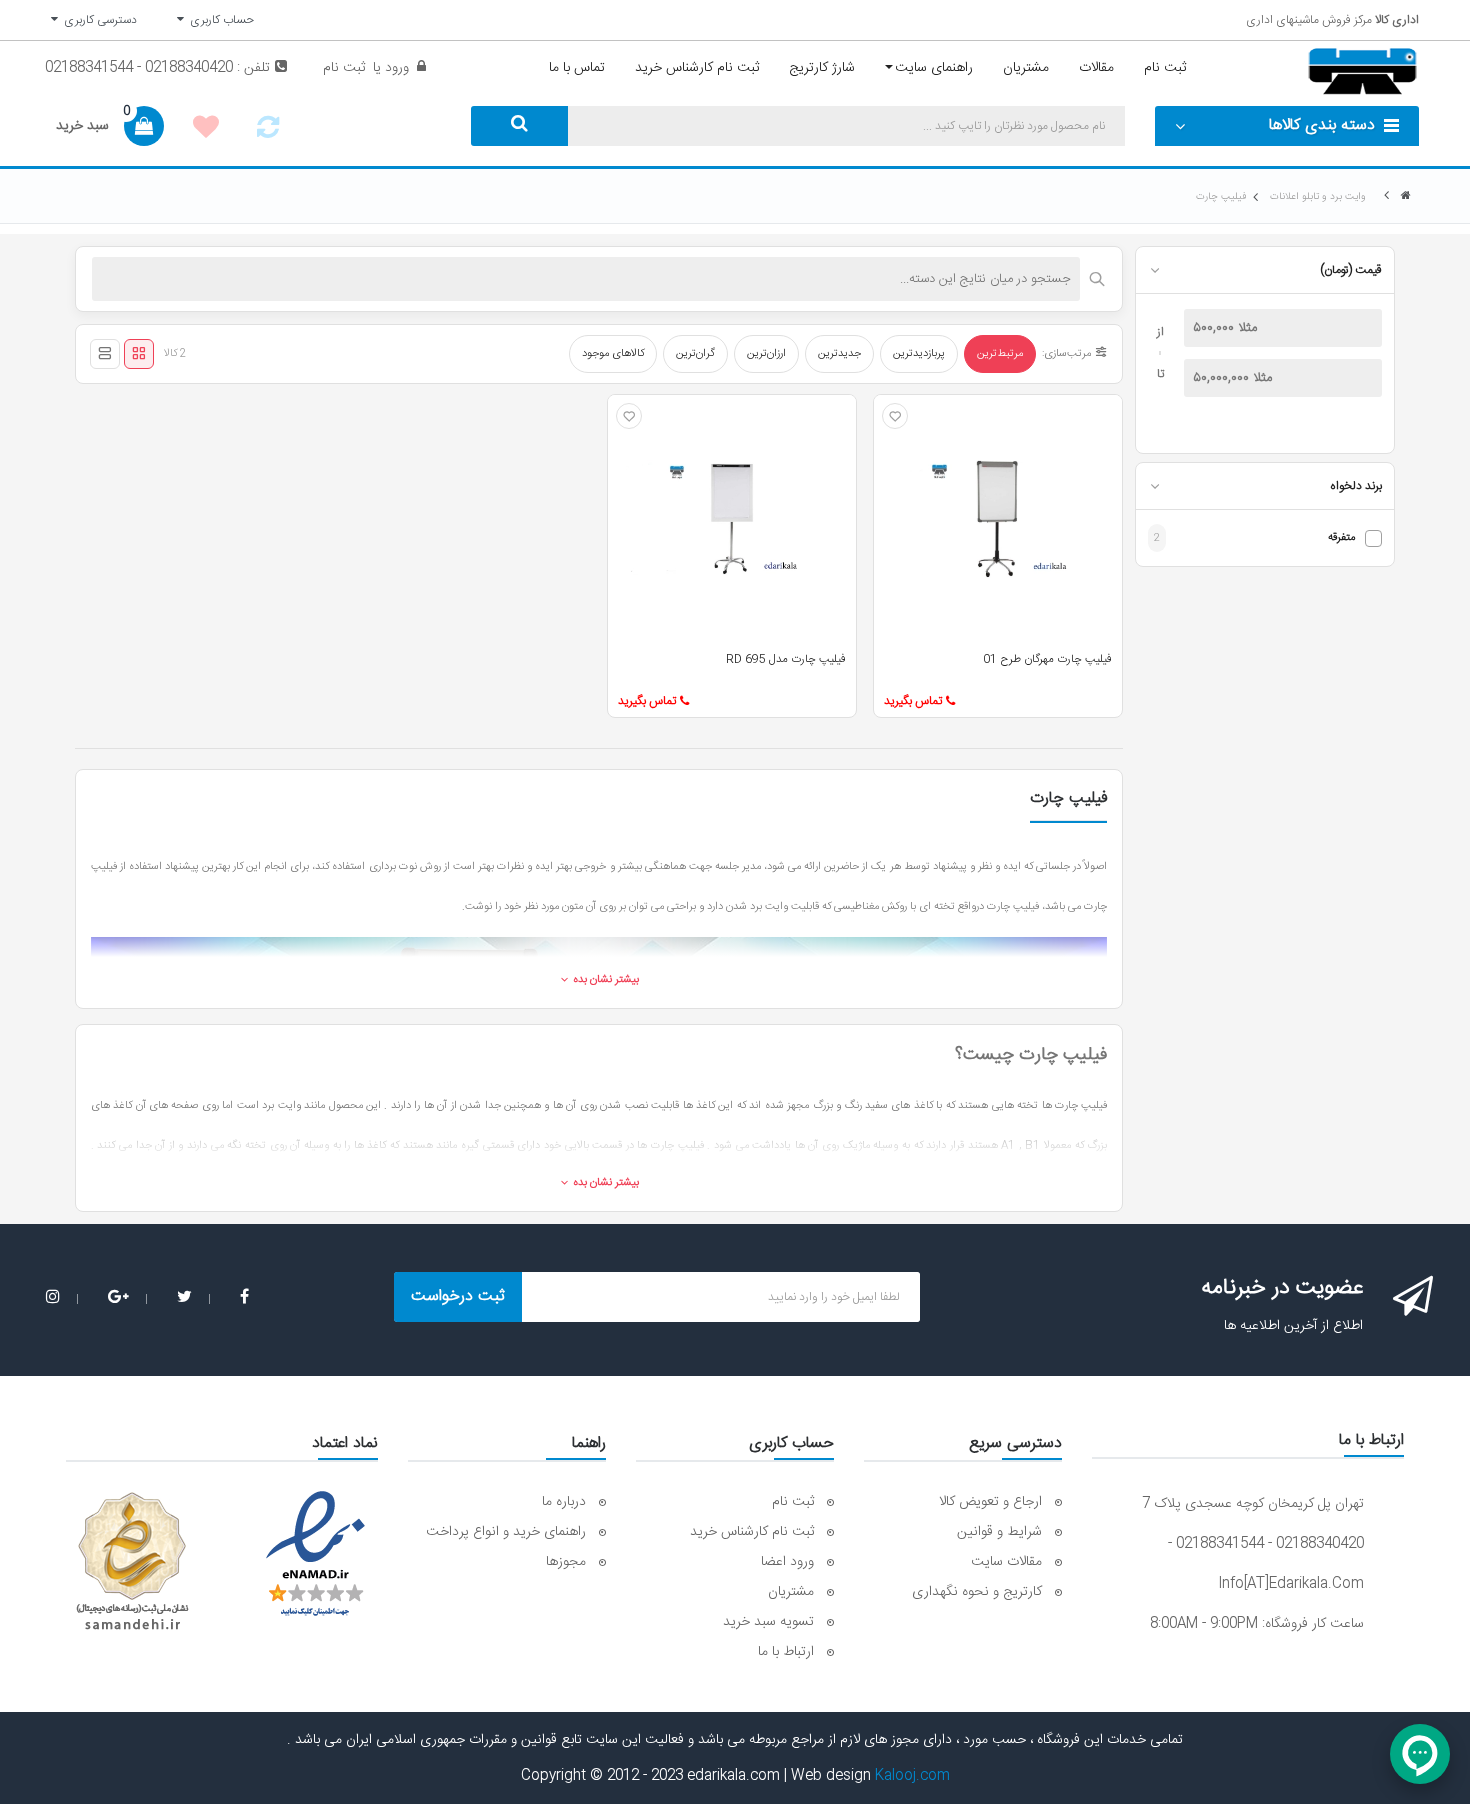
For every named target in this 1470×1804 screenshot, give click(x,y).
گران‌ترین (695, 354)
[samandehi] (132, 1562)
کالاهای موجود (613, 354)
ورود (395, 68)
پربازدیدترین (919, 354)
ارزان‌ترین (766, 354)
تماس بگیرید (913, 701)
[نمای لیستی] (105, 354)
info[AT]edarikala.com (1291, 1584)
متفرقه (1341, 538)
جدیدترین (839, 354)
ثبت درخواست (458, 1296)
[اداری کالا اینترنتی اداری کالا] (1406, 196)
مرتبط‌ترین (1000, 354)
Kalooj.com (912, 1776)
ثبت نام (344, 68)
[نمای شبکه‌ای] (139, 354)
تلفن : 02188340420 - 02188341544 (157, 68)
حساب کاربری (219, 20)
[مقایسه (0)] (268, 133)
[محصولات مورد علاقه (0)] (206, 130)
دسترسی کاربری (97, 20)
